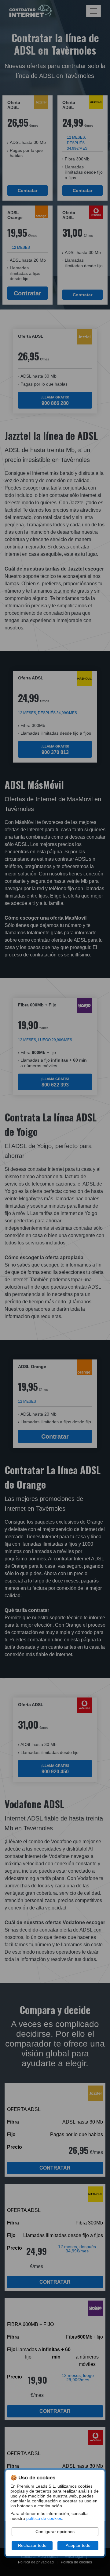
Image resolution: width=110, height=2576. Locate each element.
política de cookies (44, 2518)
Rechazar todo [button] (32, 2545)
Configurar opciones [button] (55, 2532)
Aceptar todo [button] (78, 2545)
